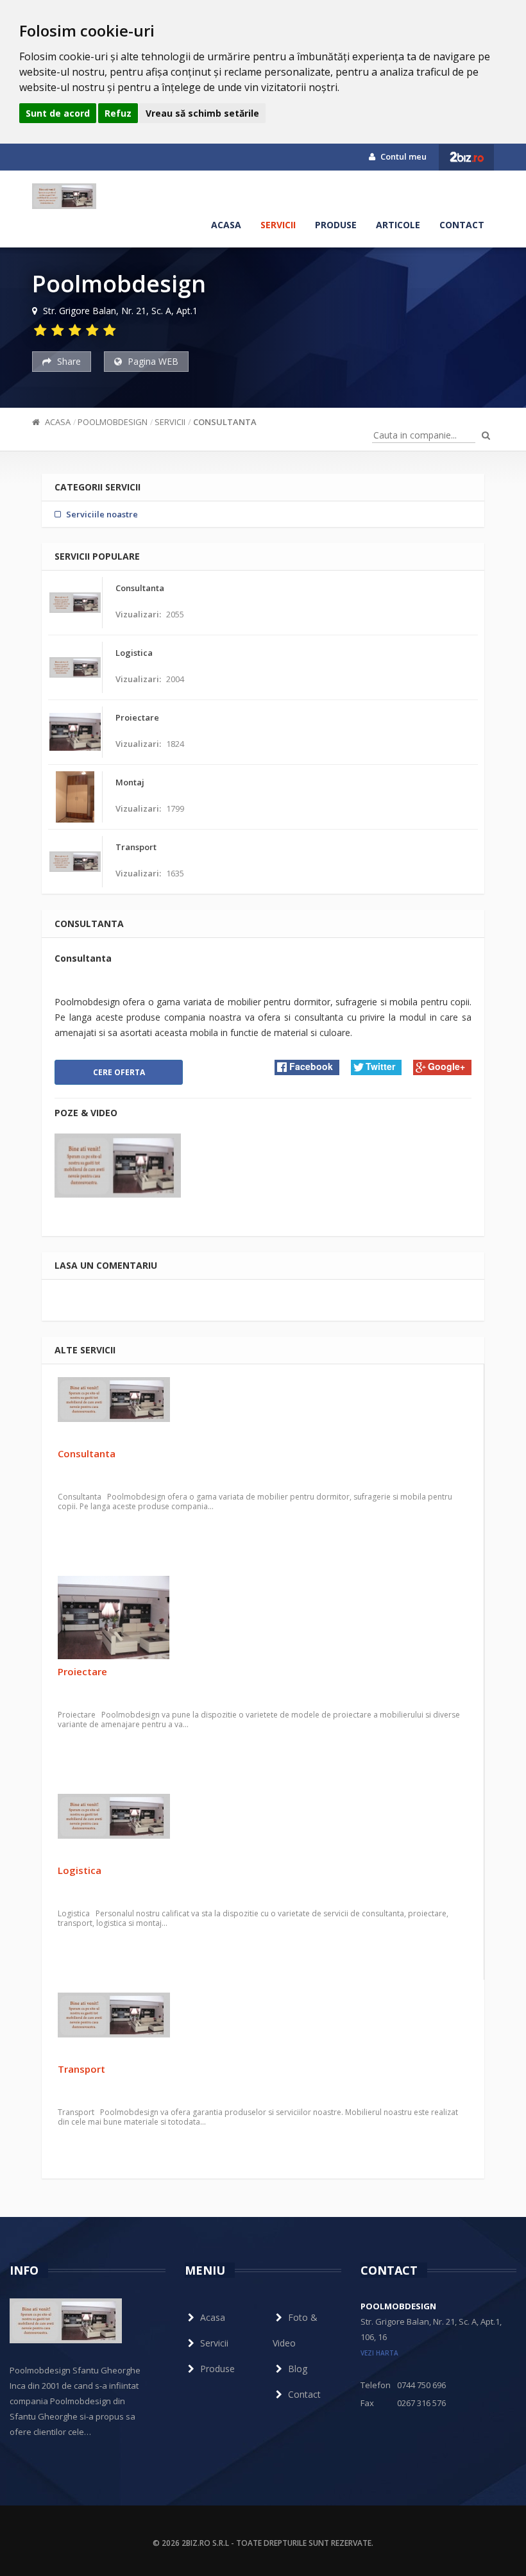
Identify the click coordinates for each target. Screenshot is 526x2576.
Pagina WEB (152, 361)
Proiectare (82, 1671)
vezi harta (379, 2353)
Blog (298, 2369)
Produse (336, 225)
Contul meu (403, 156)
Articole (398, 225)
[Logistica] (263, 1826)
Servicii (278, 225)
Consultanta (225, 422)
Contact (462, 225)
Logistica (80, 1870)
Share (68, 361)
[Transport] (263, 2025)
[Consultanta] (263, 1409)
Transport (81, 2069)
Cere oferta (119, 1072)
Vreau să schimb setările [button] (202, 113)
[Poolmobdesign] (64, 196)
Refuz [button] (118, 113)
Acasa (226, 225)
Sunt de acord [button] (58, 113)
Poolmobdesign (113, 422)
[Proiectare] (263, 1618)
